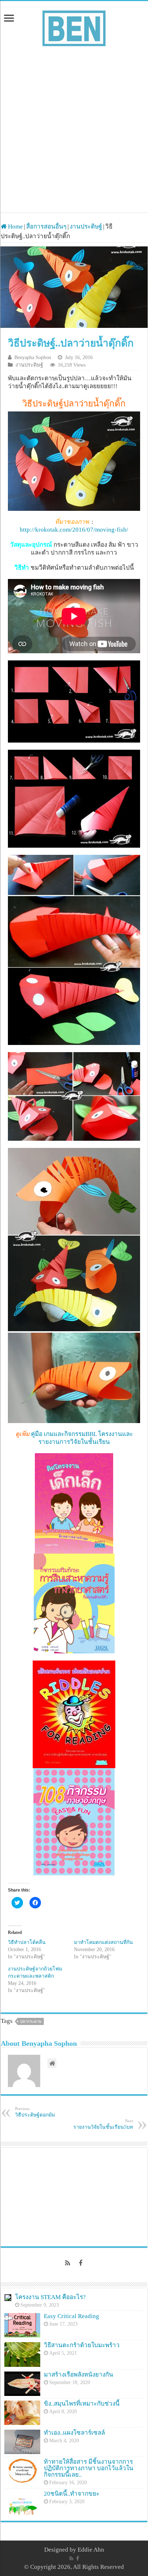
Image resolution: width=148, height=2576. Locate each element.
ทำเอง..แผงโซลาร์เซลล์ (74, 2433)
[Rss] (68, 2263)
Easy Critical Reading (71, 2316)
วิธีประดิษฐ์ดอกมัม (35, 2112)
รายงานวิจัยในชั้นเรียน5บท (103, 2124)
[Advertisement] (74, 126)
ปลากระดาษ (31, 2021)
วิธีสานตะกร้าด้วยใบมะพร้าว (82, 2345)
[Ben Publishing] (74, 27)
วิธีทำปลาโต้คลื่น (27, 1942)
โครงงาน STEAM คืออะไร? (50, 2297)
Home (15, 227)
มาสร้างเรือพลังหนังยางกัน (78, 2375)
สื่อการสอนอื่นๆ (46, 227)
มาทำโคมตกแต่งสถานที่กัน (103, 1942)
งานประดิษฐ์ (86, 227)
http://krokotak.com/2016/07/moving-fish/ (74, 530)
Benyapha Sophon (33, 357)
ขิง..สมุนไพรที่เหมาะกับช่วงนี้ (82, 2404)
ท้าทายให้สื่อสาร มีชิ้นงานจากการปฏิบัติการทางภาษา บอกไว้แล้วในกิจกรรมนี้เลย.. (89, 2468)
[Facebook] (80, 2263)
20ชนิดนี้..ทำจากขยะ (72, 2494)
